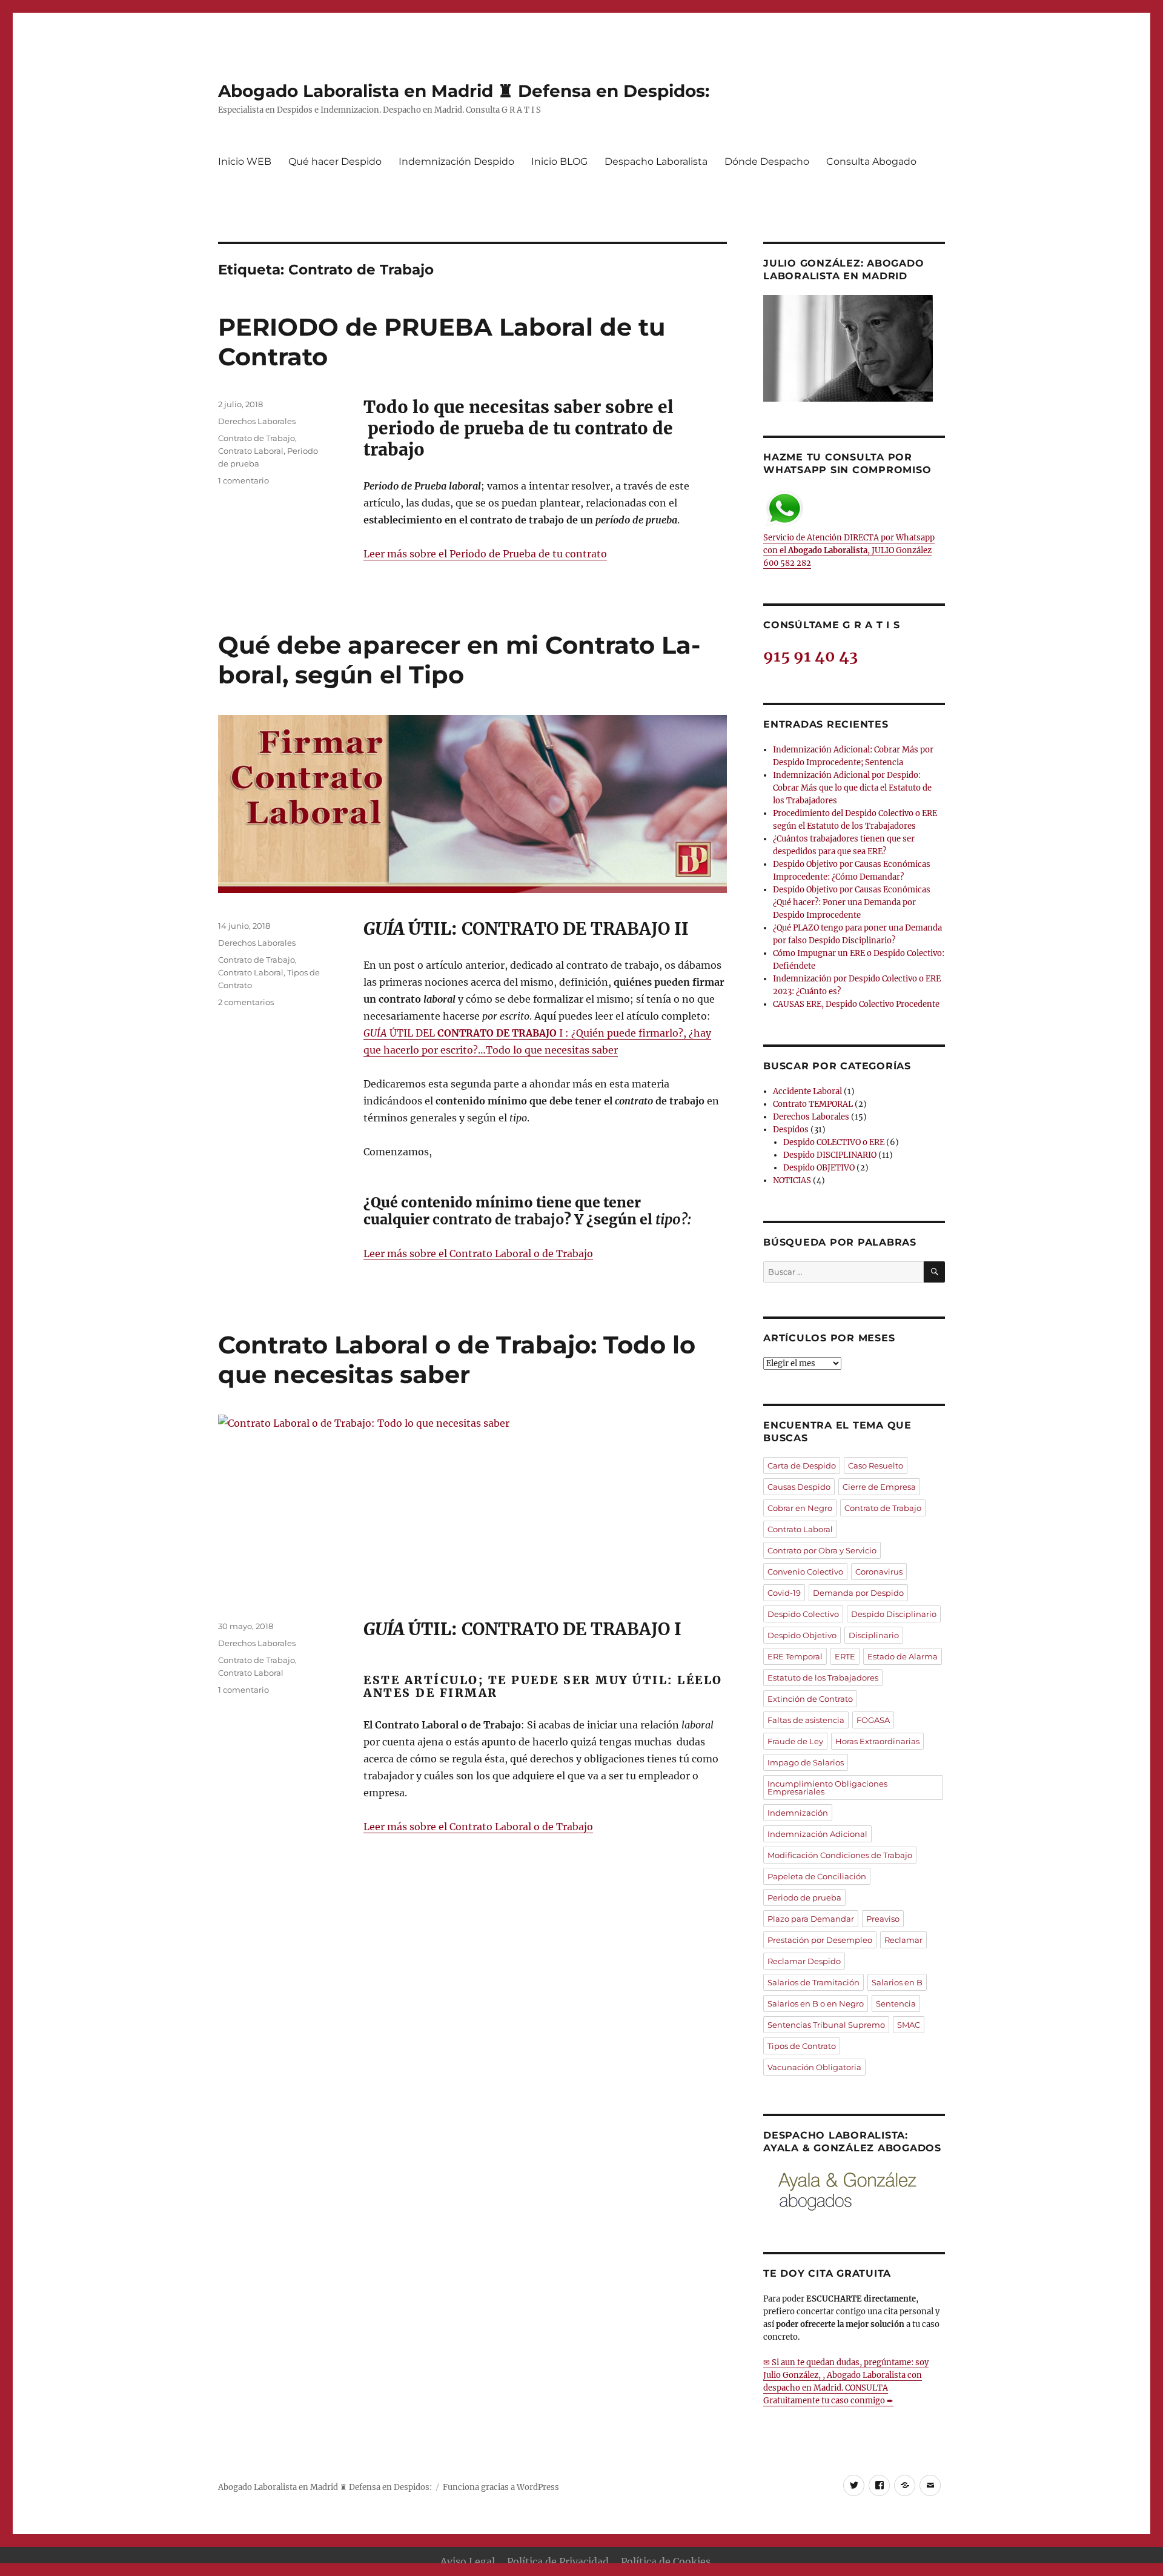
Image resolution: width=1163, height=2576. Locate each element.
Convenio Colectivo (805, 1572)
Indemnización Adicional (817, 1834)
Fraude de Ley (795, 1741)
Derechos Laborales (257, 421)
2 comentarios (246, 1002)
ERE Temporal (795, 1656)
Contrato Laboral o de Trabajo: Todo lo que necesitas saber (457, 1359)
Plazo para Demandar (811, 1919)
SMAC (909, 2025)
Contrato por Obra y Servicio (822, 1550)
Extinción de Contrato (810, 1699)
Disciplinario (874, 1635)
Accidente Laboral (807, 1091)
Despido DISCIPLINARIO (830, 1155)
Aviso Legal (468, 2561)
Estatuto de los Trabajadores (823, 1678)
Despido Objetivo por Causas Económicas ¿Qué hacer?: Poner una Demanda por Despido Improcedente (852, 902)
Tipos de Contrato (802, 2046)
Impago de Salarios (806, 1762)
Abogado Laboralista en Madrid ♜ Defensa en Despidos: (464, 91)
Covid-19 (784, 1593)
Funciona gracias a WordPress (501, 2487)
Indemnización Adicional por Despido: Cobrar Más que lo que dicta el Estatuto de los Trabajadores (852, 788)
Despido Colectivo (803, 1614)
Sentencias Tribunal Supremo (826, 2025)
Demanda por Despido (858, 1593)
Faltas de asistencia (806, 1720)
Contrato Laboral (251, 451)
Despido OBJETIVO (819, 1168)
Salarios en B (897, 1982)
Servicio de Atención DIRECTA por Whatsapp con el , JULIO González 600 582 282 (849, 550)
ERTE (845, 1656)
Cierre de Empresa (879, 1487)
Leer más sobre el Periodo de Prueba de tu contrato (485, 554)
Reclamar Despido (804, 1961)
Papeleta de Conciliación (817, 1876)
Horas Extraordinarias (877, 1741)
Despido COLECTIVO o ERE (834, 1142)
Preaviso (883, 1919)
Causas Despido (799, 1487)
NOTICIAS (792, 1180)
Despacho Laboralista (656, 161)
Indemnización (798, 1813)
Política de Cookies (666, 2561)
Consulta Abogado (871, 161)
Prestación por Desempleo (820, 1940)
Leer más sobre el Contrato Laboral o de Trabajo (478, 1253)
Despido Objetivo (802, 1635)
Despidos (791, 1130)
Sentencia (896, 2003)
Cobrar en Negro (800, 1508)
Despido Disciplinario (894, 1614)
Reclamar (903, 1940)
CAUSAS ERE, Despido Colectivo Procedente (856, 1004)
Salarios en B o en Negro (816, 2003)
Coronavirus (879, 1572)
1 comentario (244, 480)
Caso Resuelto (876, 1466)
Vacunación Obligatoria (814, 2067)
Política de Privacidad (558, 2561)
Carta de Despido (802, 1466)
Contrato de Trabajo (257, 438)
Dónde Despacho (767, 161)
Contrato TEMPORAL (813, 1104)
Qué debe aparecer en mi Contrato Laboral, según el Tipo (459, 660)
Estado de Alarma (903, 1656)
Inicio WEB (245, 161)
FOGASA (873, 1720)
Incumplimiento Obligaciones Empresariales (827, 1788)
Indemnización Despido (456, 161)
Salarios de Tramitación (813, 1982)
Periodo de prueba (804, 1897)
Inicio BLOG (559, 161)
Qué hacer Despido (335, 161)
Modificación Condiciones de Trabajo (840, 1855)
